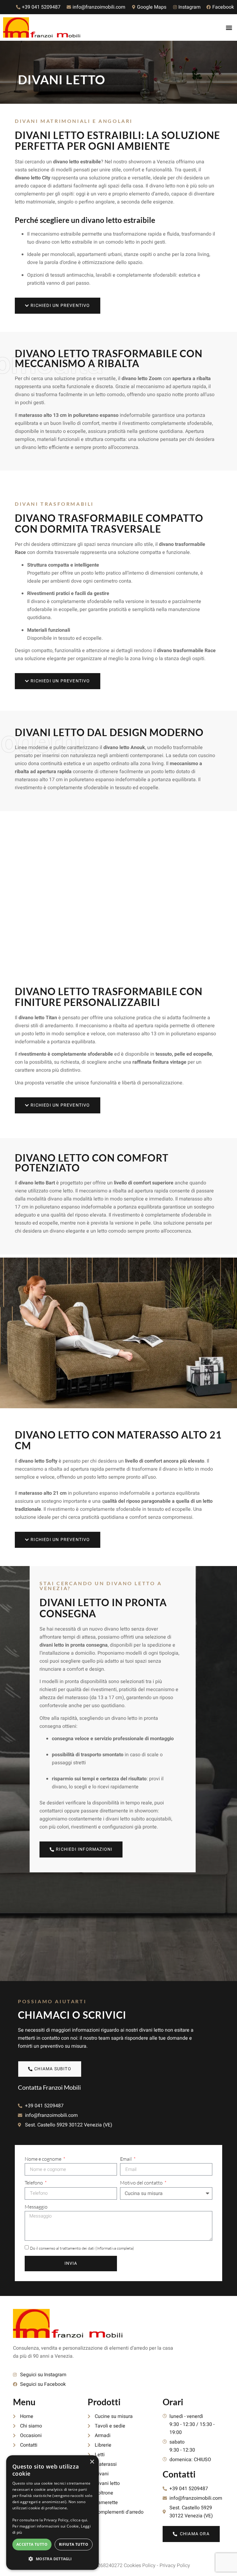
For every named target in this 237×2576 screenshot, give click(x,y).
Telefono (34, 2183)
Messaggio (36, 2207)
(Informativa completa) (115, 2248)
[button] (229, 28)
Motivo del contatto (142, 2183)
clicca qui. (79, 2520)
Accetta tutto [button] (32, 2544)
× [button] (92, 2462)
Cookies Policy (140, 2566)
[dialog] (52, 2513)
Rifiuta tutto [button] (74, 2544)
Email (126, 2159)
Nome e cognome (44, 2159)
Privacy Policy (175, 2566)
